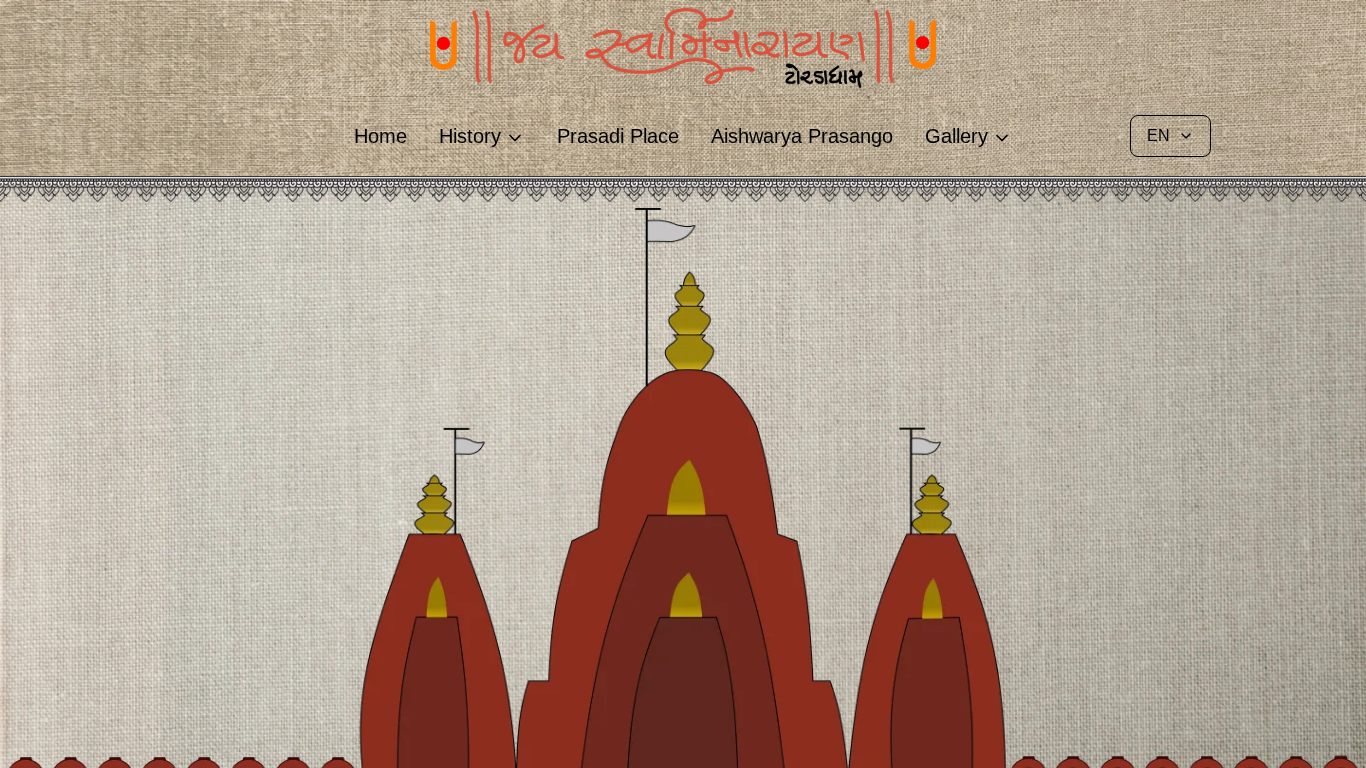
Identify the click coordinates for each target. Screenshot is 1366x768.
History (470, 136)
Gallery (956, 136)
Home (380, 136)
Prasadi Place (618, 136)
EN (1158, 135)
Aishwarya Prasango (802, 136)
